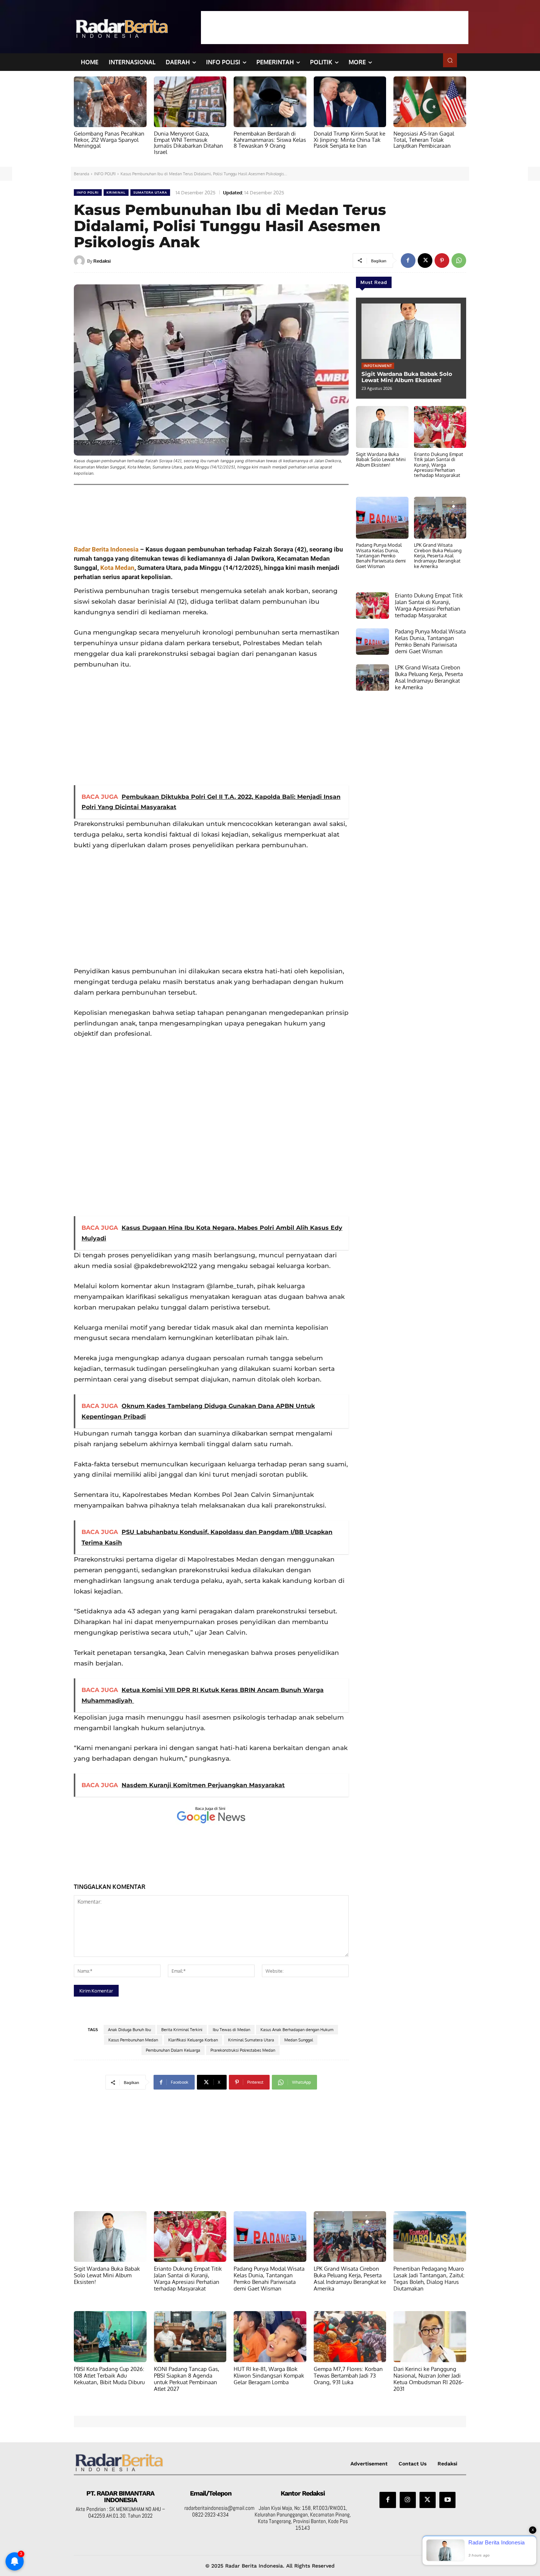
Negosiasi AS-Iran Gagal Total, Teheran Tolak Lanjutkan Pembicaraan (424, 140)
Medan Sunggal (299, 2040)
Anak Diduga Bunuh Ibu (129, 2030)
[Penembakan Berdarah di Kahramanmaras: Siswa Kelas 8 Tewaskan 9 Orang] (270, 102)
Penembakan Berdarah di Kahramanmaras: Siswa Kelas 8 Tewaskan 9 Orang (270, 140)
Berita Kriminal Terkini (182, 2030)
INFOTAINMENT (378, 366)
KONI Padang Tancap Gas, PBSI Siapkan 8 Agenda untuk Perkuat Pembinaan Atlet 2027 (187, 2379)
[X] (425, 261)
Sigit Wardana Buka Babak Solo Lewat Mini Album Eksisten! (407, 377)
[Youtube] (447, 2500)
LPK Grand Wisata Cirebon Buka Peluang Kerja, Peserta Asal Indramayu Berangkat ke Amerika (438, 555)
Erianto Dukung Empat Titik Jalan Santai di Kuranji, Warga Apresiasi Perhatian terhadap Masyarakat (439, 465)
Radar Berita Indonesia (106, 549)
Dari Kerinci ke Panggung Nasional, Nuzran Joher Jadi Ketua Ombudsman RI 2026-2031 (429, 2379)
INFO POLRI (105, 174)
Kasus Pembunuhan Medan (133, 2040)
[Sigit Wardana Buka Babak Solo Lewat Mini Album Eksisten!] (411, 331)
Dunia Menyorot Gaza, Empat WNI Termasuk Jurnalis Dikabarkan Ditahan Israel (188, 143)
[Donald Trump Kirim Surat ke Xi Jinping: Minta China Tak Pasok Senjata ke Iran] (350, 102)
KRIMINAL (116, 192)
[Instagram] (408, 2500)
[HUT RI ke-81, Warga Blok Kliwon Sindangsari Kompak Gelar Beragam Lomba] (270, 2336)
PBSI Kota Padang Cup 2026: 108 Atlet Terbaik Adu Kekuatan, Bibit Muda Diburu (109, 2376)
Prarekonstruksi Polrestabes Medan (243, 2050)
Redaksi (102, 261)
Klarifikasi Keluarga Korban (193, 2040)
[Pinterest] (442, 261)
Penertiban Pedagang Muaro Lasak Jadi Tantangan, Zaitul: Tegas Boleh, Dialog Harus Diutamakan (429, 2279)
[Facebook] (408, 261)
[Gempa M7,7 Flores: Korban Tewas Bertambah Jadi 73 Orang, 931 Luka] (350, 2336)
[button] (450, 60)
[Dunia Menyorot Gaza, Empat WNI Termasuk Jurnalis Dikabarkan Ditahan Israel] (190, 102)
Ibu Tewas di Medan (231, 2030)
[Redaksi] (80, 261)
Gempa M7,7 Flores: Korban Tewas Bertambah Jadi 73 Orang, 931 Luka (348, 2376)
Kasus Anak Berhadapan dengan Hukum (297, 2030)
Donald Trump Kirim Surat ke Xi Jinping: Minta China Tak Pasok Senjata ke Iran (350, 140)
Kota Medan (117, 568)
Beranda (82, 174)
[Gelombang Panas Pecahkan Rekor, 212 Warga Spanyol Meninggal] (110, 102)
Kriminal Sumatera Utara (251, 2040)
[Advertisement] (335, 28)
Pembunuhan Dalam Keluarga (173, 2050)
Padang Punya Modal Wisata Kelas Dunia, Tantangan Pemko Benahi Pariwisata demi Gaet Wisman (381, 555)
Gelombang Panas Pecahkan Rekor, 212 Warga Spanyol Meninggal (109, 140)
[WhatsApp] (459, 261)
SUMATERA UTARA (150, 192)
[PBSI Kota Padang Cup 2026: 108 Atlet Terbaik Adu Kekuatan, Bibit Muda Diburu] (110, 2336)
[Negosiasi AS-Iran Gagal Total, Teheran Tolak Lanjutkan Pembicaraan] (430, 102)
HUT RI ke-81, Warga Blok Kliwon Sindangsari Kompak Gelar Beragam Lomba (269, 2376)
